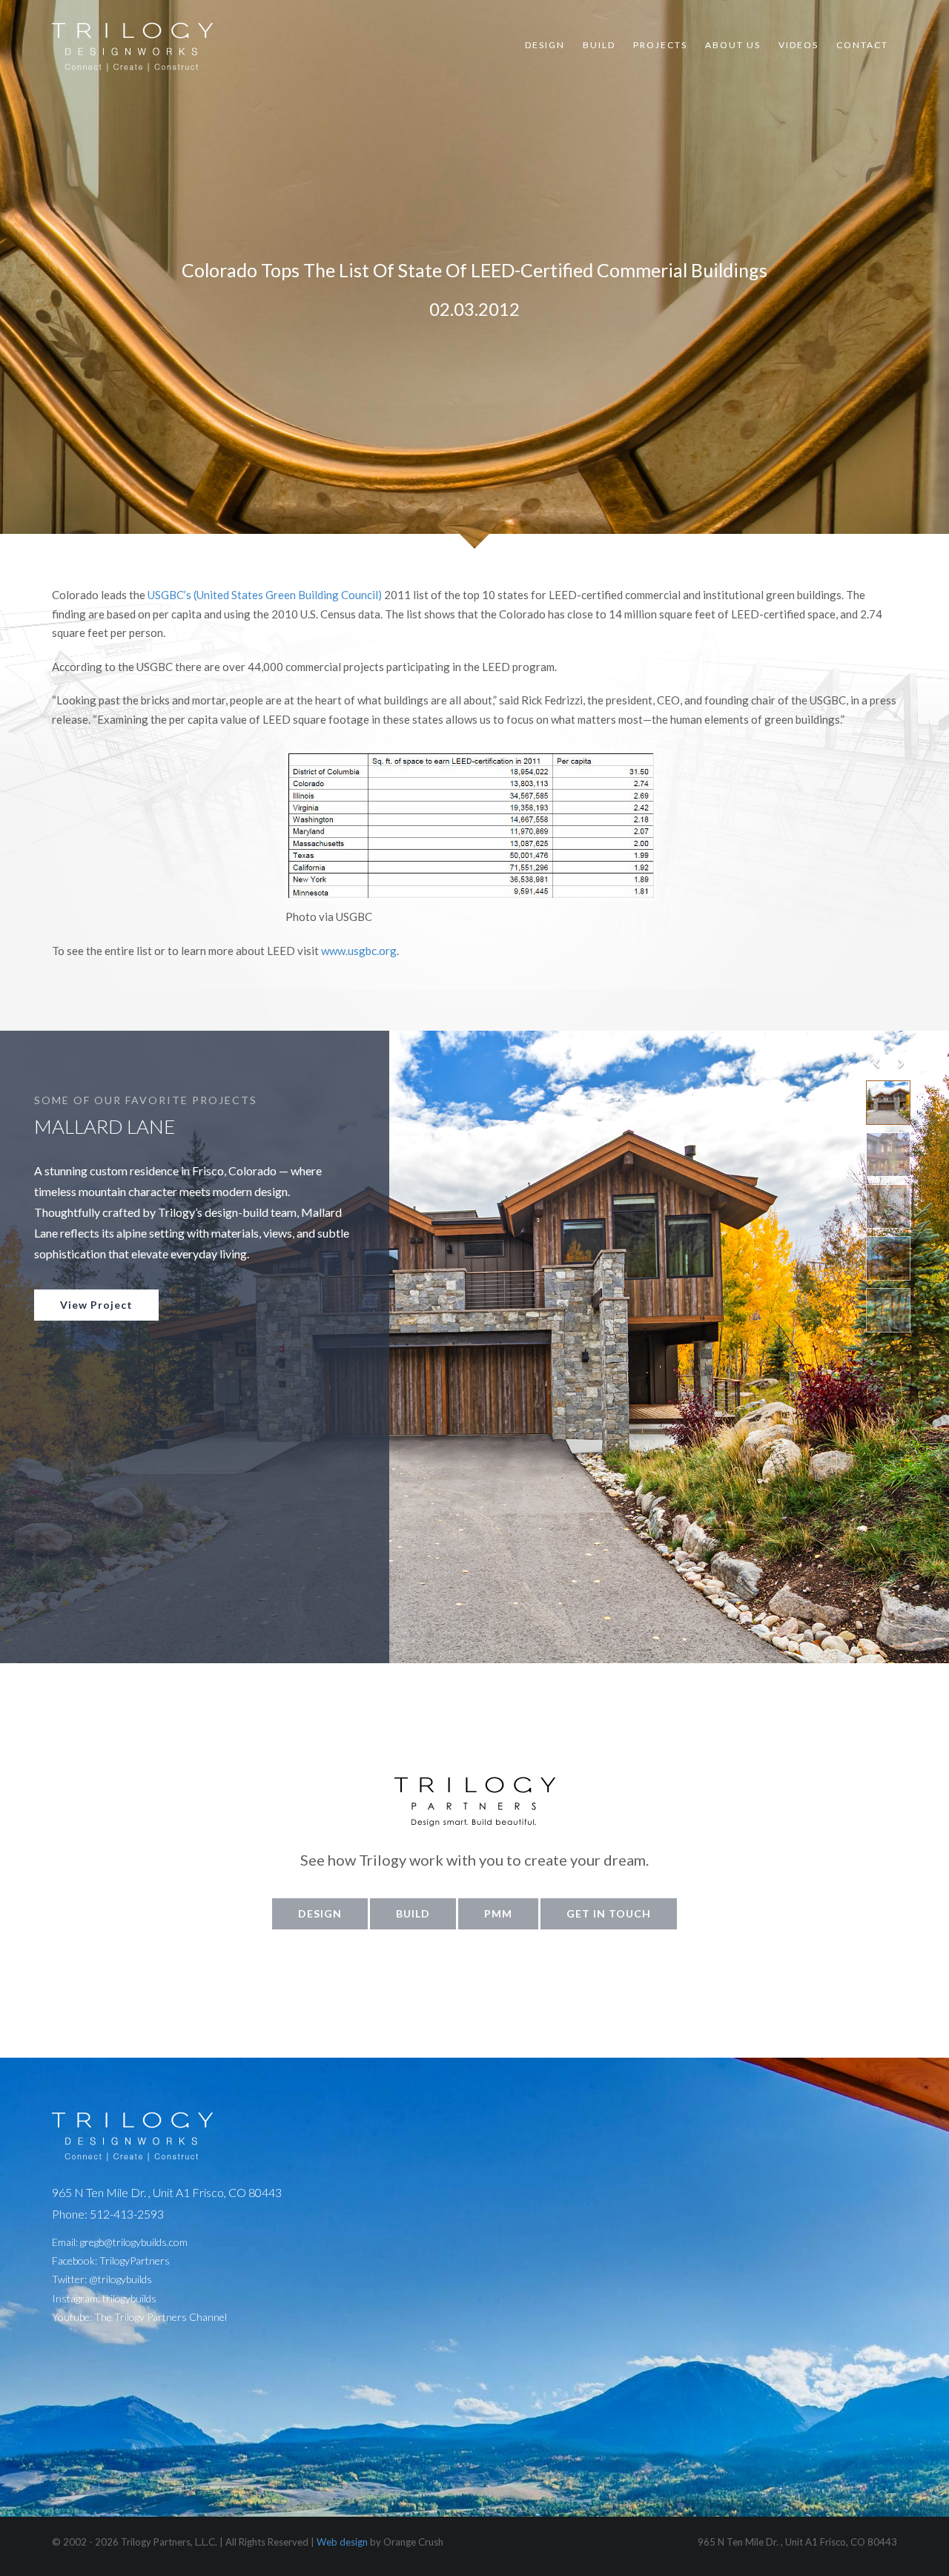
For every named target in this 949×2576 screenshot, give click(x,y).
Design (545, 45)
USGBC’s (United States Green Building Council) (265, 595)
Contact (862, 45)
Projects (660, 45)
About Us (733, 45)
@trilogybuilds (120, 2279)
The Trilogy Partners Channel (161, 2317)
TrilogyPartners (135, 2260)
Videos (798, 45)
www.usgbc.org (359, 951)
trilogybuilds (129, 2298)
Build (599, 45)
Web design (342, 2542)
